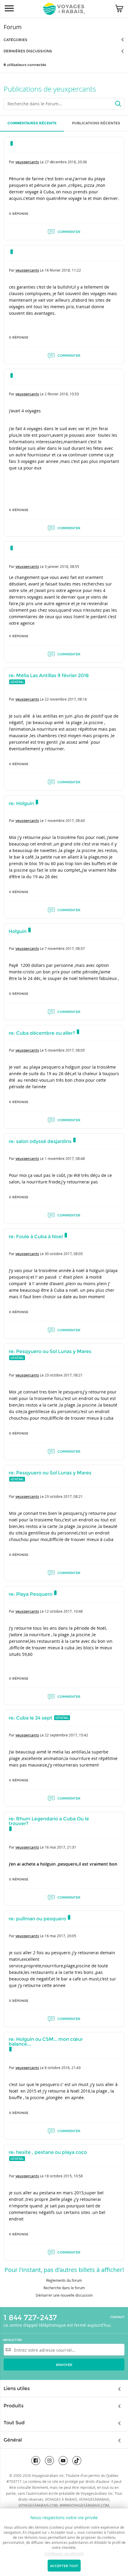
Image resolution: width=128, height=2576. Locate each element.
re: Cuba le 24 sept (31, 1718)
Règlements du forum (64, 2280)
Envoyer (64, 2365)
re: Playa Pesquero (31, 1594)
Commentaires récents (32, 123)
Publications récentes (96, 123)
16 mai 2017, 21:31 (60, 1847)
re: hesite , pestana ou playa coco (48, 2152)
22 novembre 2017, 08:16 (66, 699)
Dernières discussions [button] (28, 51)
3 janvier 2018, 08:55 (62, 566)
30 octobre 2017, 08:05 (64, 1254)
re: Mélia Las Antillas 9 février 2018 (49, 675)
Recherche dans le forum (64, 2288)
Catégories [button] (15, 40)
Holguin (18, 931)
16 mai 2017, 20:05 (60, 1936)
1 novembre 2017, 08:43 (65, 820)
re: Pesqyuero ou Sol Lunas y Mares (50, 1351)
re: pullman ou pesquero (37, 1919)
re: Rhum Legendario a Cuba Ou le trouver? (49, 1821)
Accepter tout (64, 2566)
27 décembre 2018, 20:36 (66, 162)
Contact (117, 2317)
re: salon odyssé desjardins (40, 1141)
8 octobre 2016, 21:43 (63, 2068)
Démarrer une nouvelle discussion (64, 2295)
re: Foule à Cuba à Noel (36, 1237)
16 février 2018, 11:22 (63, 270)
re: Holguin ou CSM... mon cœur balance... (46, 2042)
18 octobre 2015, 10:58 (64, 2176)
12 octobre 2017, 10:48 (64, 1611)
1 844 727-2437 (30, 2317)
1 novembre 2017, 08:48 (65, 1158)
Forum (13, 27)
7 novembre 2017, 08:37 (65, 948)
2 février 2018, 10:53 (62, 394)
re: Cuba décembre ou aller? (42, 1033)
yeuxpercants (27, 162)
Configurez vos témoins (64, 2553)
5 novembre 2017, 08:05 (65, 1050)
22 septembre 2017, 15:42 (66, 1735)
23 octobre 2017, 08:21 (64, 1375)
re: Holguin (21, 803)
